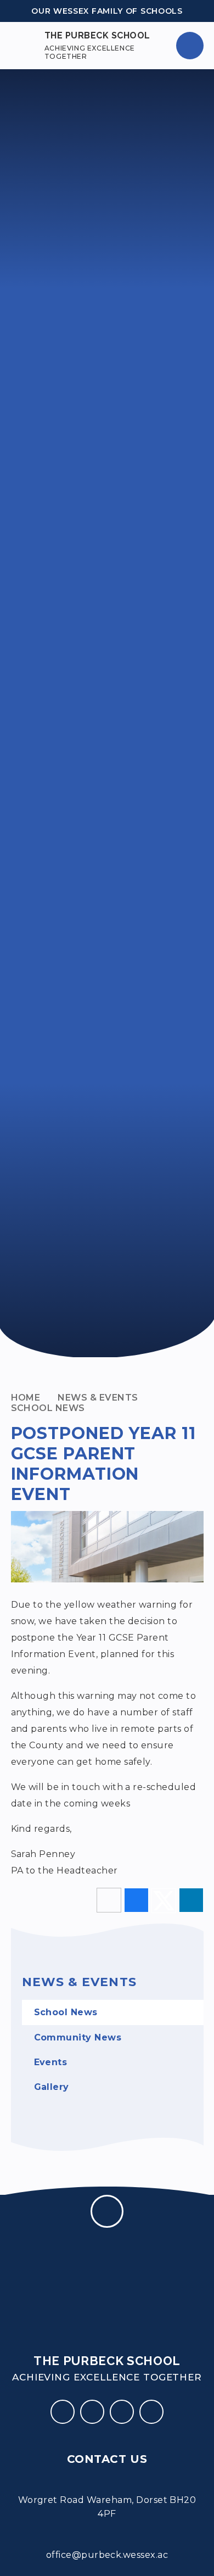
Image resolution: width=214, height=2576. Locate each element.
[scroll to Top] (107, 2211)
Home (26, 1398)
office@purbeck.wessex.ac (107, 2555)
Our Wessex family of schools (107, 11)
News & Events (98, 1398)
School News (48, 1408)
